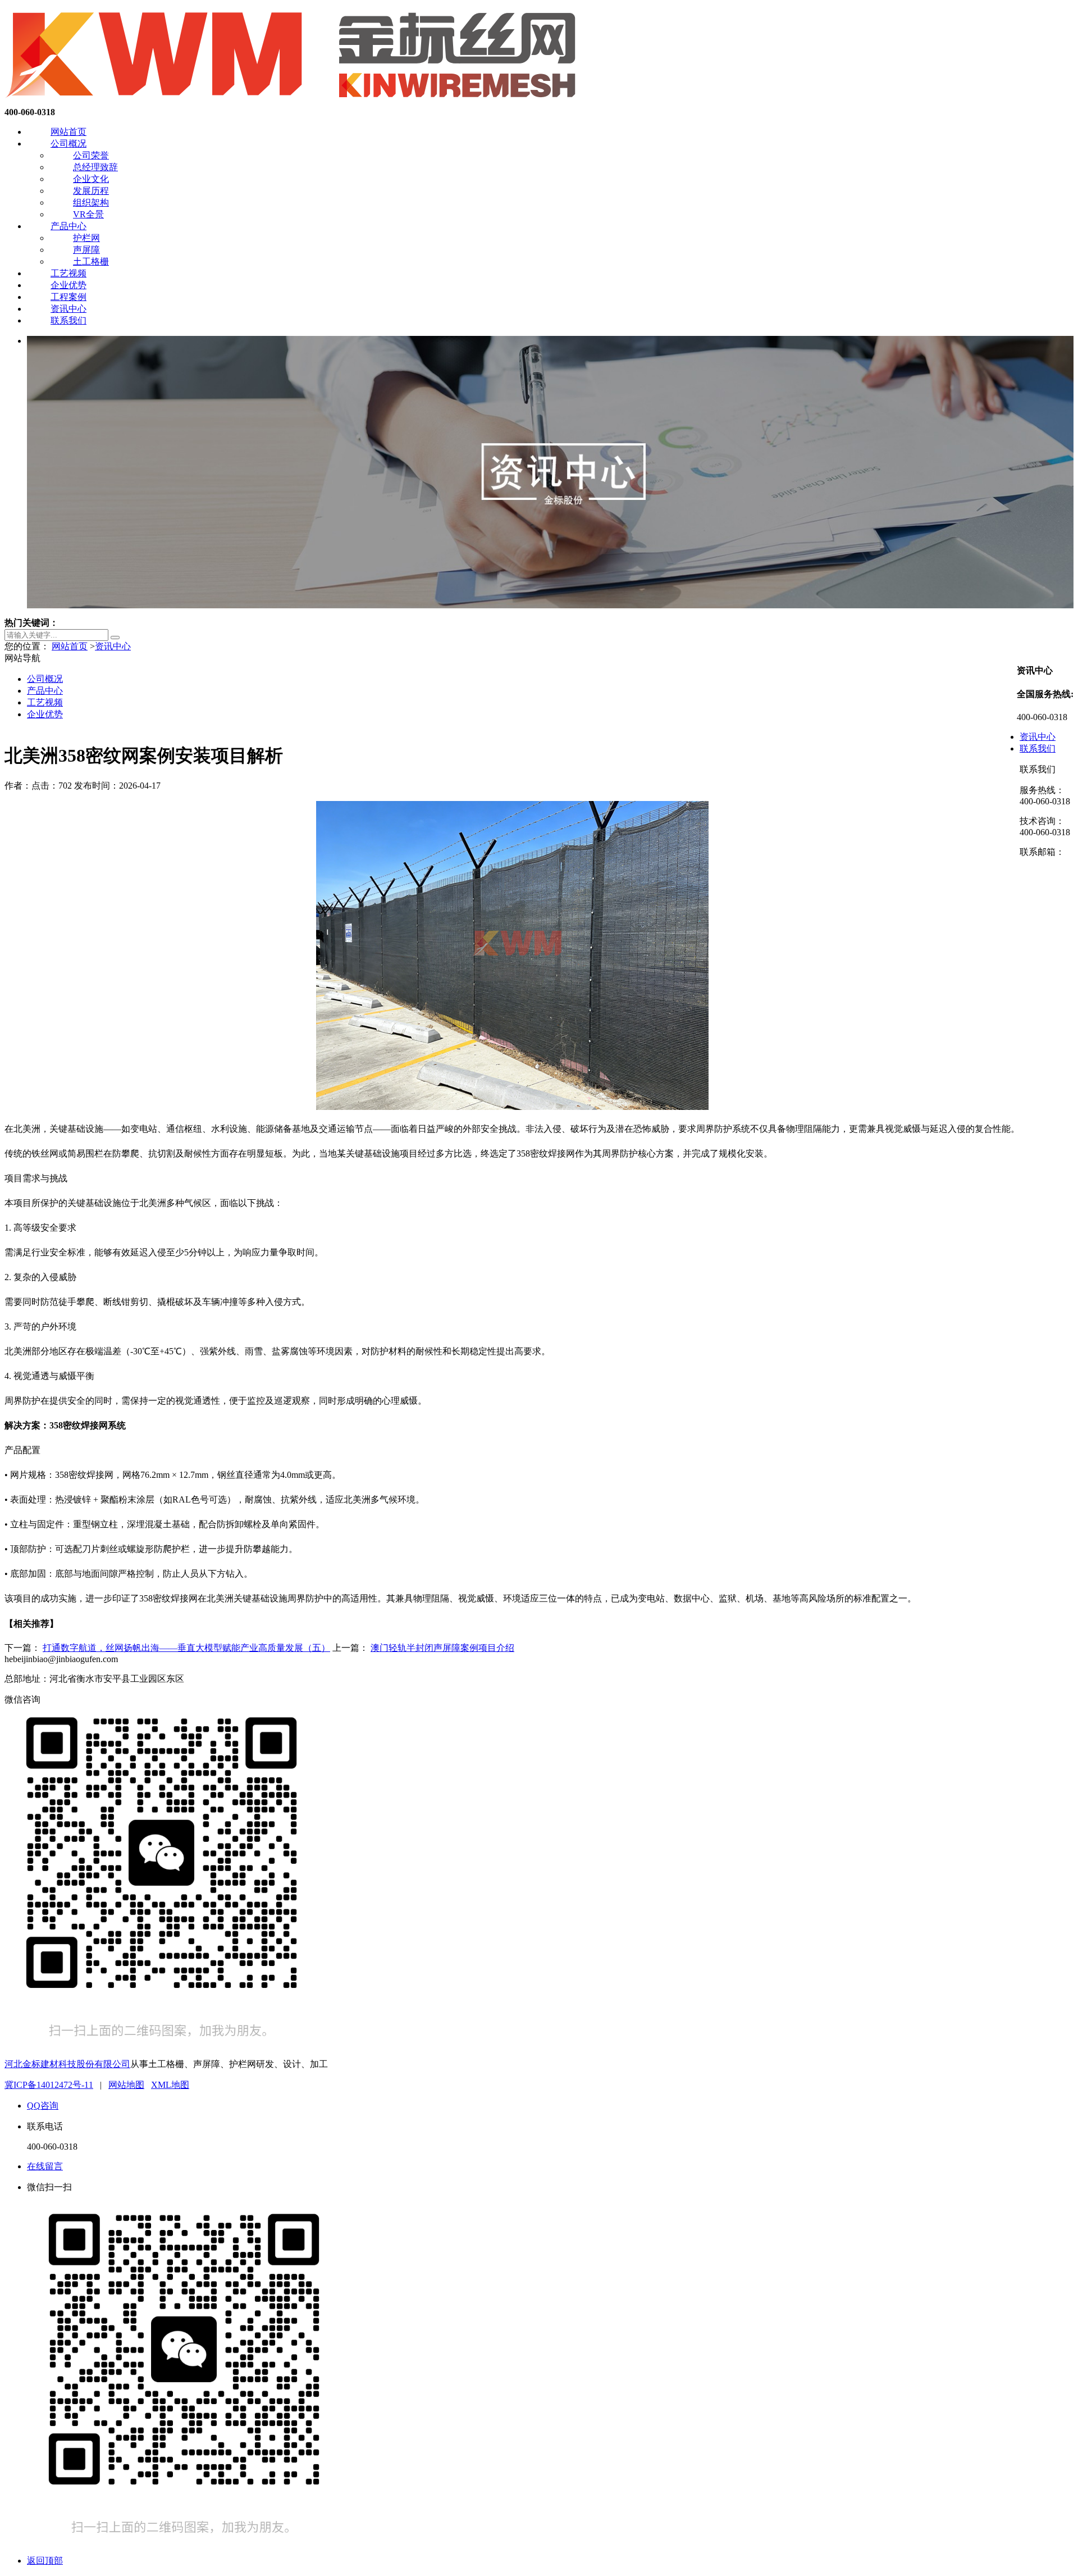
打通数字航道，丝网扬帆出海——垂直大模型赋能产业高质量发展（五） (186, 1648)
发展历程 (91, 191)
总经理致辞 (95, 167)
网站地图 (126, 2085)
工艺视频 (68, 273)
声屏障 (86, 250)
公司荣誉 (91, 155)
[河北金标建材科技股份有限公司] (294, 102)
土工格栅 (91, 261)
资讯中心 (68, 309)
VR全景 (88, 214)
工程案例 (68, 297)
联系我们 (68, 320)
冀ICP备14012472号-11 (49, 2085)
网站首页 (68, 132)
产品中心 (68, 226)
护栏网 (86, 238)
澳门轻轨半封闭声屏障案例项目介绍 (442, 1648)
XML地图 (170, 2085)
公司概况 (68, 144)
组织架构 (91, 202)
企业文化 (91, 179)
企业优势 (68, 285)
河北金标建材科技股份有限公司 (67, 2064)
